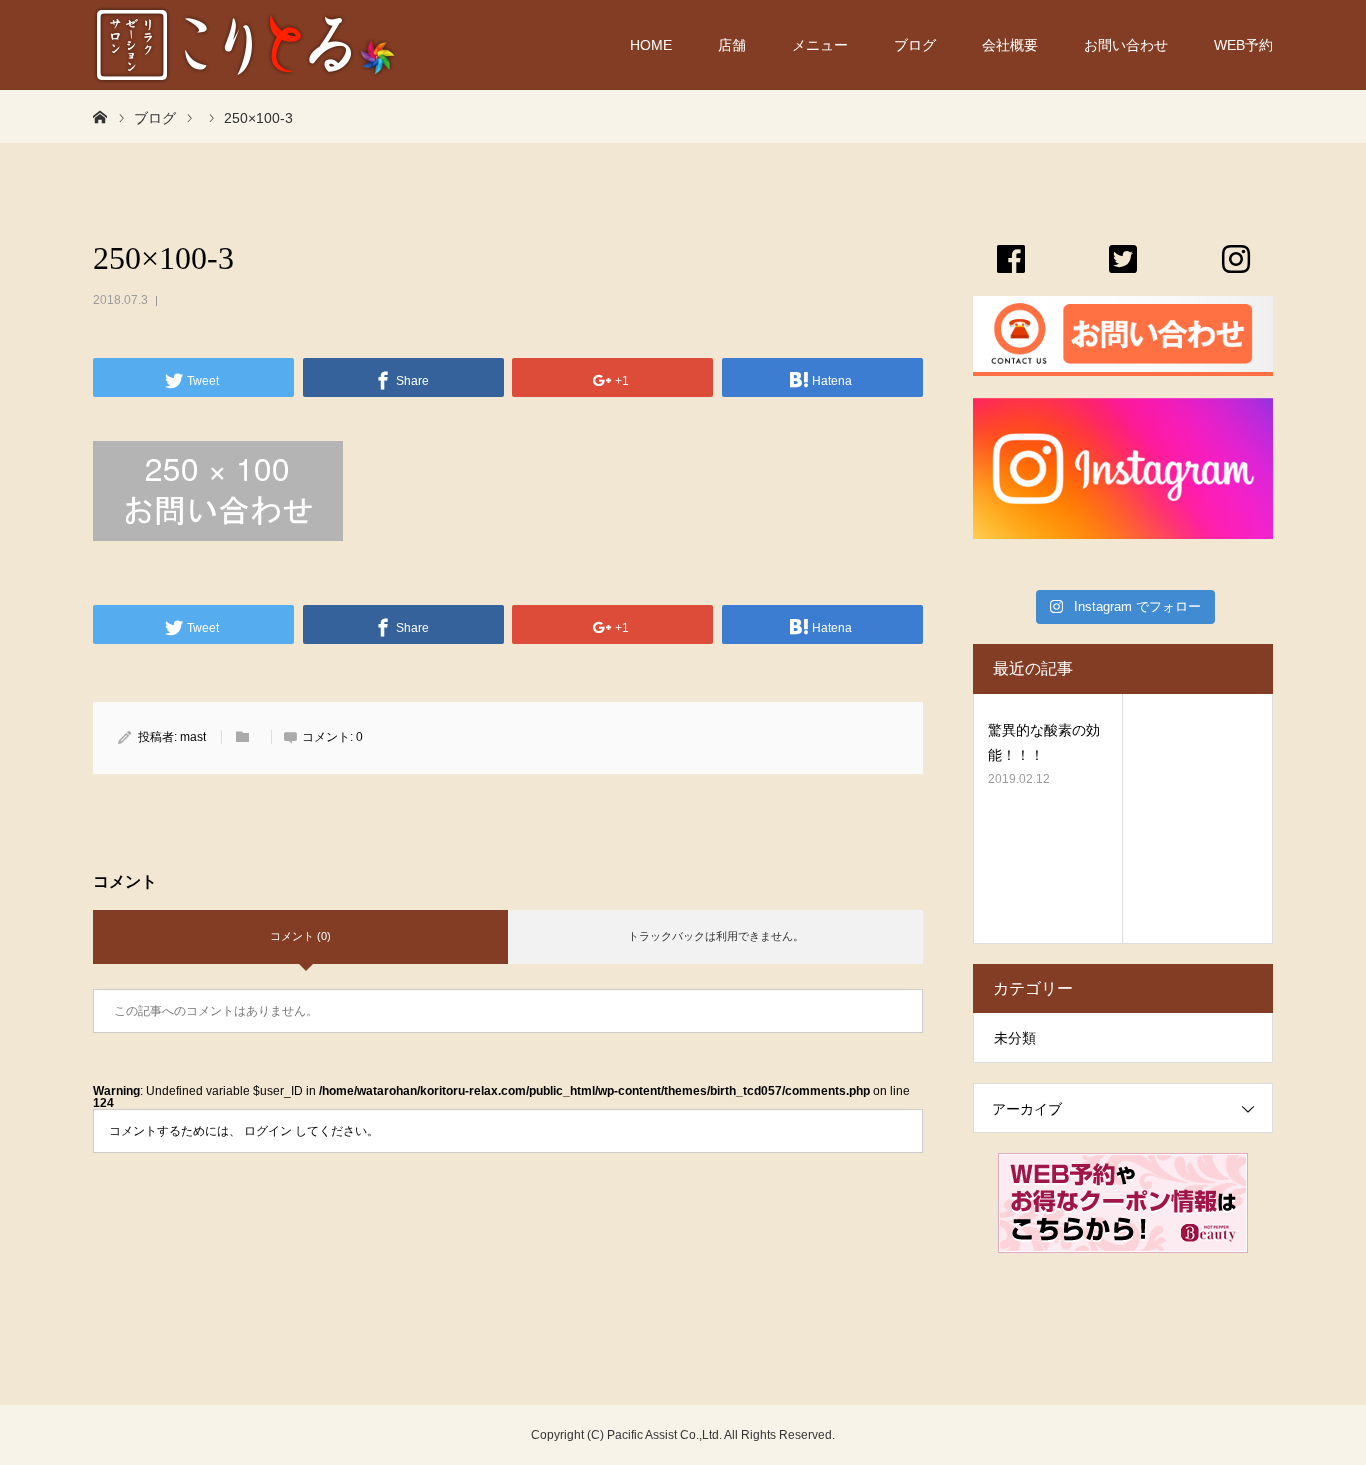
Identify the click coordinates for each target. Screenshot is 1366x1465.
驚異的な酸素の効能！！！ (1044, 742)
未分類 (1015, 1038)
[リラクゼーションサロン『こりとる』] (245, 45)
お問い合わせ (1126, 45)
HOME (651, 45)
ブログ (915, 45)
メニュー (820, 45)
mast (193, 737)
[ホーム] (100, 116)
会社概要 (1010, 45)
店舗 (732, 45)
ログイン (268, 1131)
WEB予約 (1243, 45)
